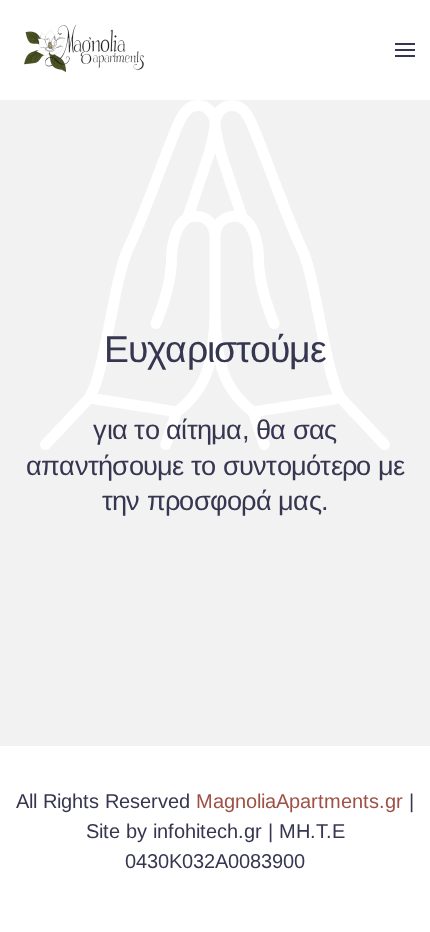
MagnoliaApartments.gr (299, 801)
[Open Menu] (405, 50)
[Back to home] (88, 50)
